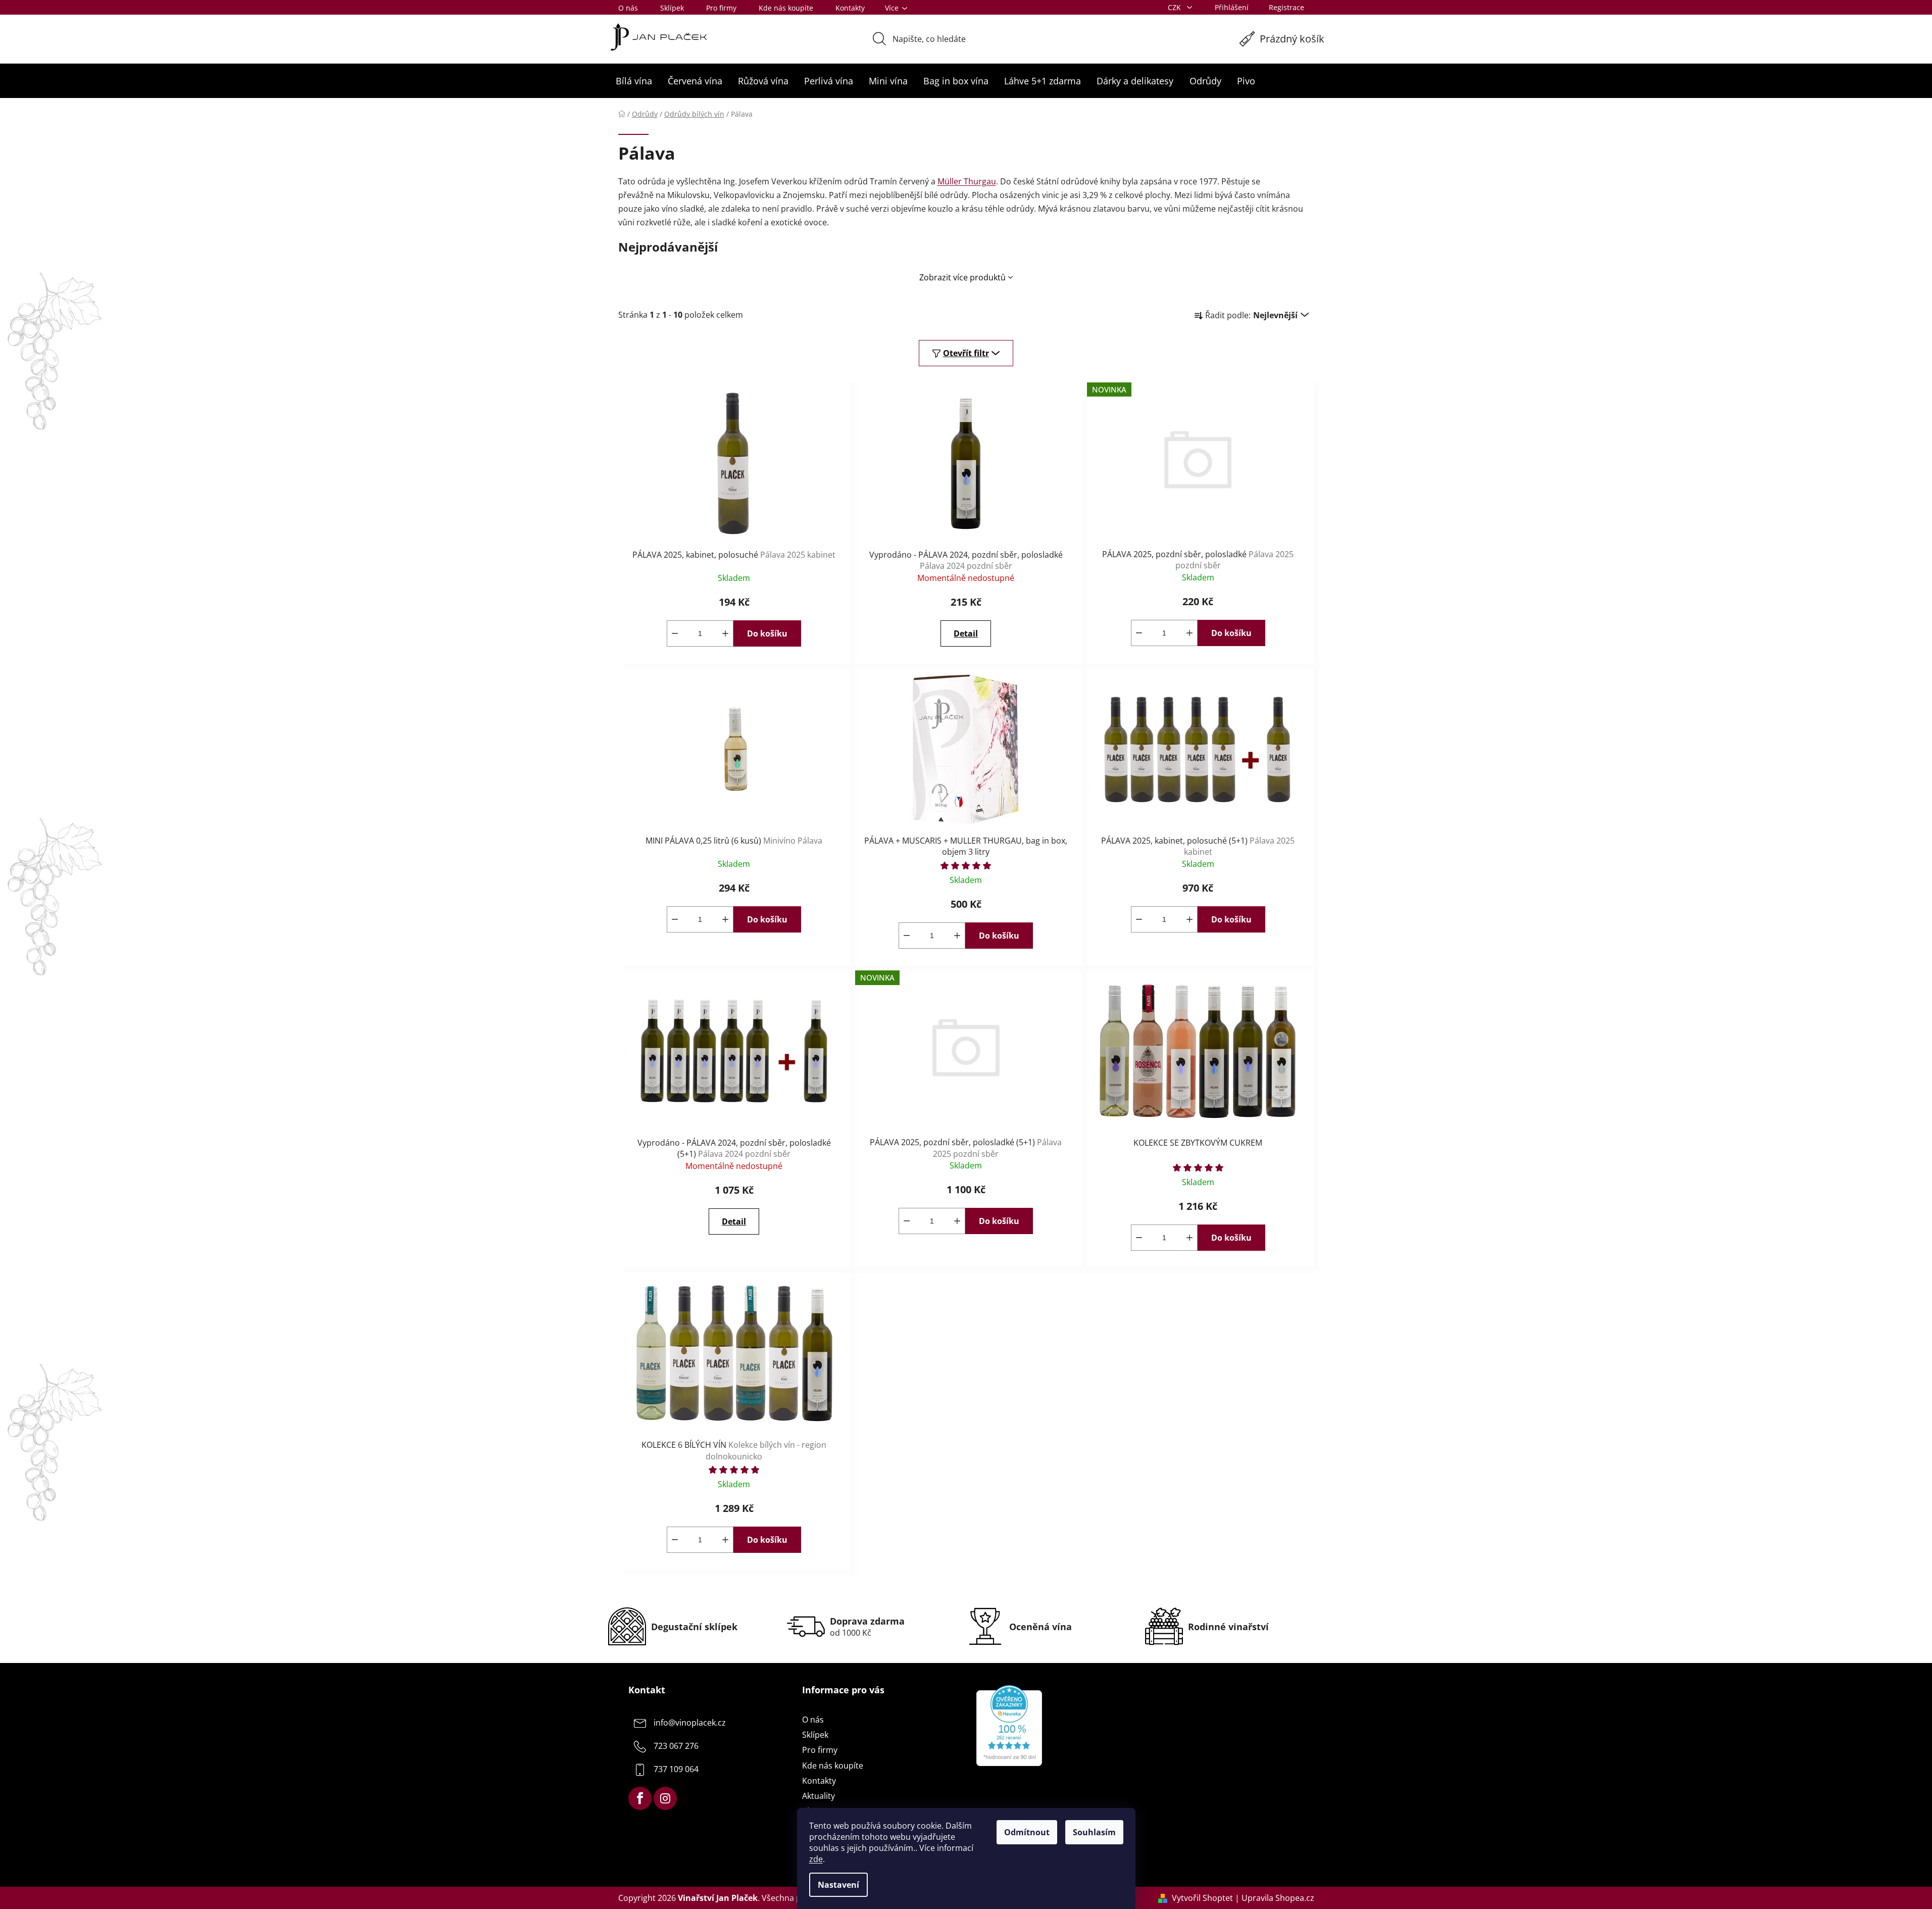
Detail (966, 633)
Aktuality (819, 1796)
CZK (1175, 7)
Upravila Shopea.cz (1278, 1898)
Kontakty (850, 8)
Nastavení (838, 1885)
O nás (628, 8)
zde (816, 1859)
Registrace (1286, 7)
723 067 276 (676, 1746)
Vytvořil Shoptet (1202, 1898)
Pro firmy (721, 8)
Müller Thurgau (967, 181)
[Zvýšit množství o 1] (725, 633)
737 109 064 (676, 1769)
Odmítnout (1027, 1832)
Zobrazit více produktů (962, 277)
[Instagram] (665, 1798)
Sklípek (672, 8)
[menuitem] (634, 81)
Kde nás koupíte (786, 8)
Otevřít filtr (966, 353)
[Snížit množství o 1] (675, 633)
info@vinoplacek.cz (690, 1723)
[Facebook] (640, 1798)
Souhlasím (1094, 1832)
